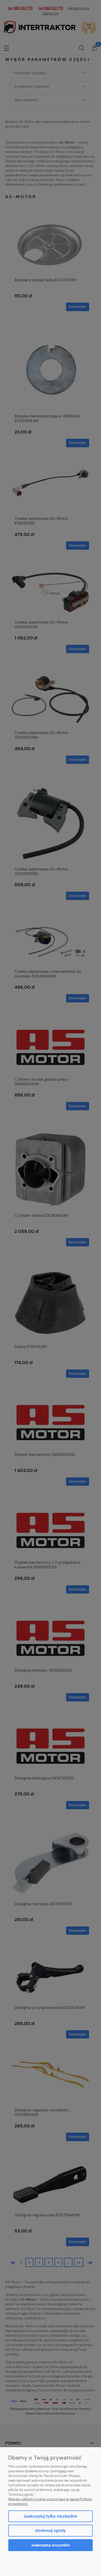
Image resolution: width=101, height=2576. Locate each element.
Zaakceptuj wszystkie (51, 2545)
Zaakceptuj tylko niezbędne (51, 2516)
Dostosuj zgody (51, 2530)
